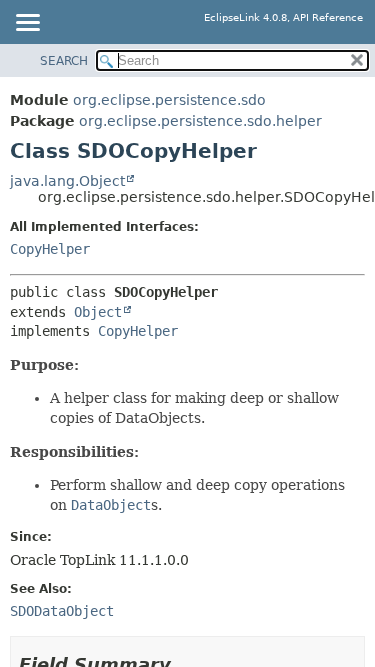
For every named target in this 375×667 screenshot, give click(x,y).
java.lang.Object (67, 181)
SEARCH (64, 61)
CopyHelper (50, 249)
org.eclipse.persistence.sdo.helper (200, 121)
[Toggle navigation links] (27, 24)
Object (98, 312)
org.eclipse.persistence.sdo (169, 100)
